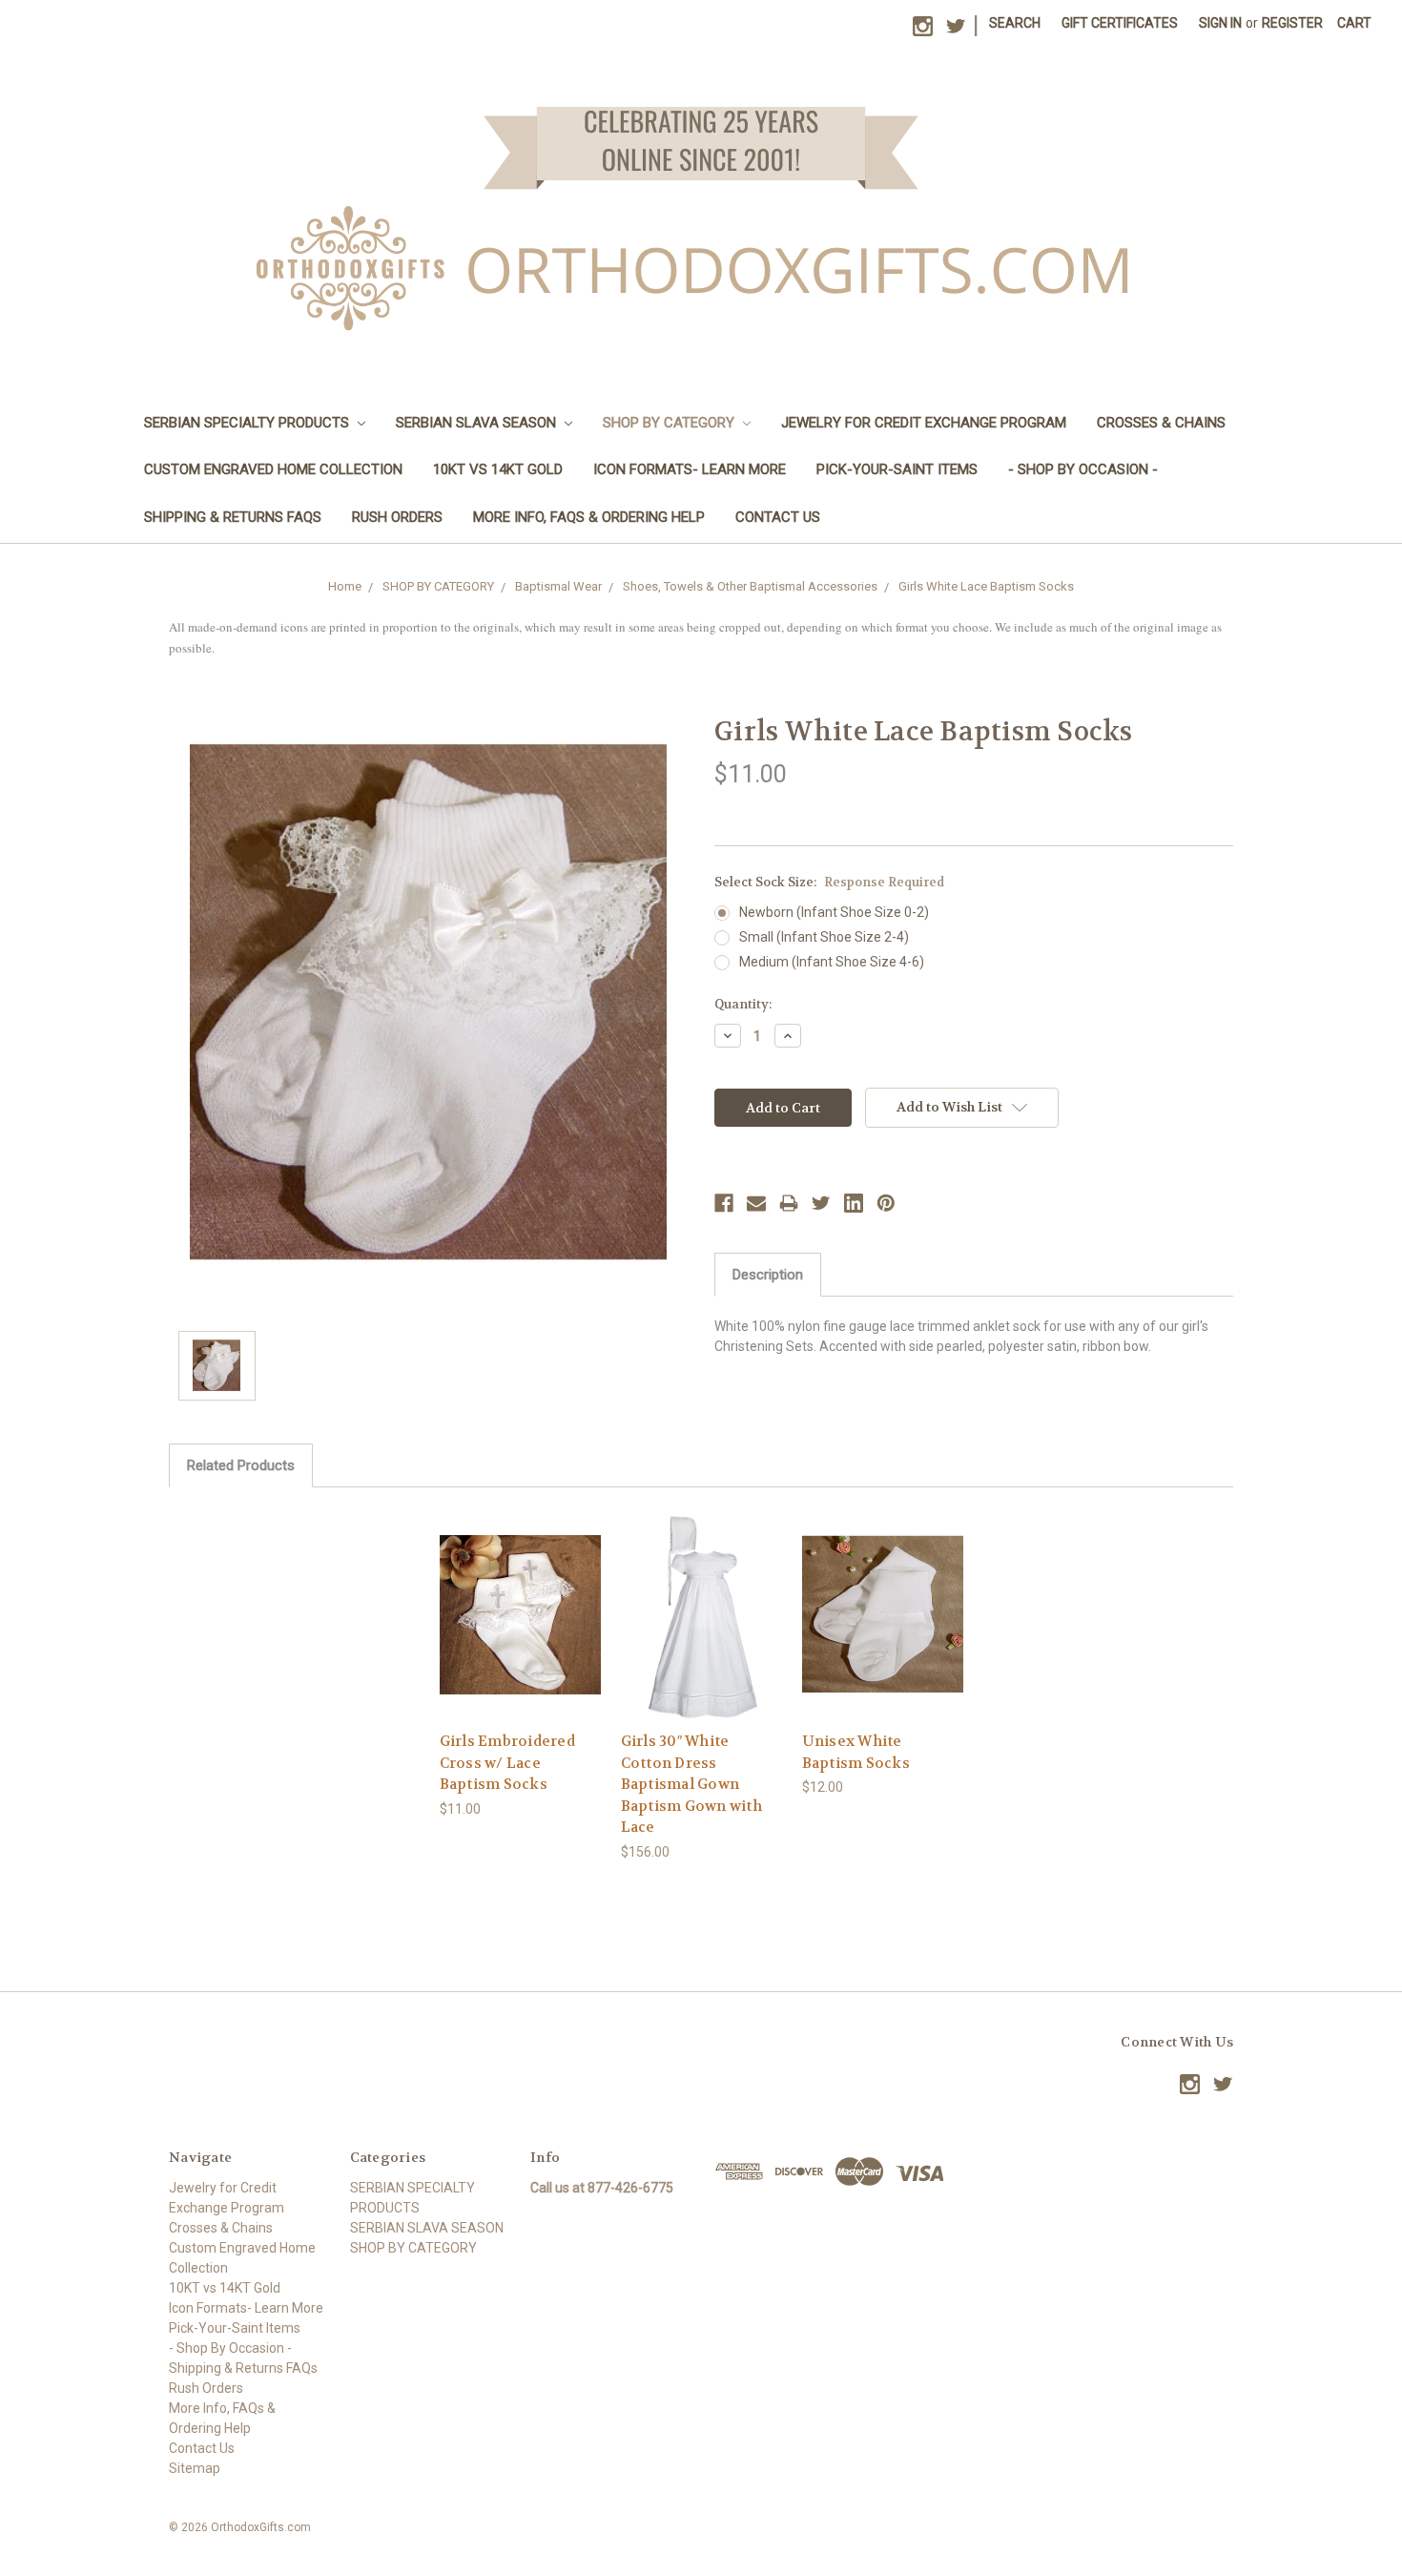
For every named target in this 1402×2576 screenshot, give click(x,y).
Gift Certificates (1120, 23)
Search (1015, 23)
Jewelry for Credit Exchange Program (924, 423)
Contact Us (778, 517)
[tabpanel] (520, 1663)
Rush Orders (397, 517)
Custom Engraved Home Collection (273, 469)
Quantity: (743, 1004)
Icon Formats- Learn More (690, 469)
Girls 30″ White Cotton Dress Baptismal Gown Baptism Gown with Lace (691, 1784)
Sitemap (195, 2468)
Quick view (520, 1597)
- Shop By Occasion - (1083, 469)
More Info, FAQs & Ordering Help (589, 517)
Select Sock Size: (829, 882)
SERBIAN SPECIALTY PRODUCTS (248, 423)
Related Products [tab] (241, 1465)
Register (1292, 23)
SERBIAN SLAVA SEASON (478, 423)
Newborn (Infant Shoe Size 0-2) (834, 912)
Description (768, 1275)
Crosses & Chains (1161, 423)
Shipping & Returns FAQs (233, 517)
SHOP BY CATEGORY (670, 423)
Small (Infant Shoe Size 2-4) (824, 937)
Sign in (1220, 23)
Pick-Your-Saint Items (897, 469)
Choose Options (520, 1630)
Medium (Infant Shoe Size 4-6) (832, 962)
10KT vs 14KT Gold (498, 469)
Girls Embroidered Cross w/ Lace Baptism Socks (507, 1763)
